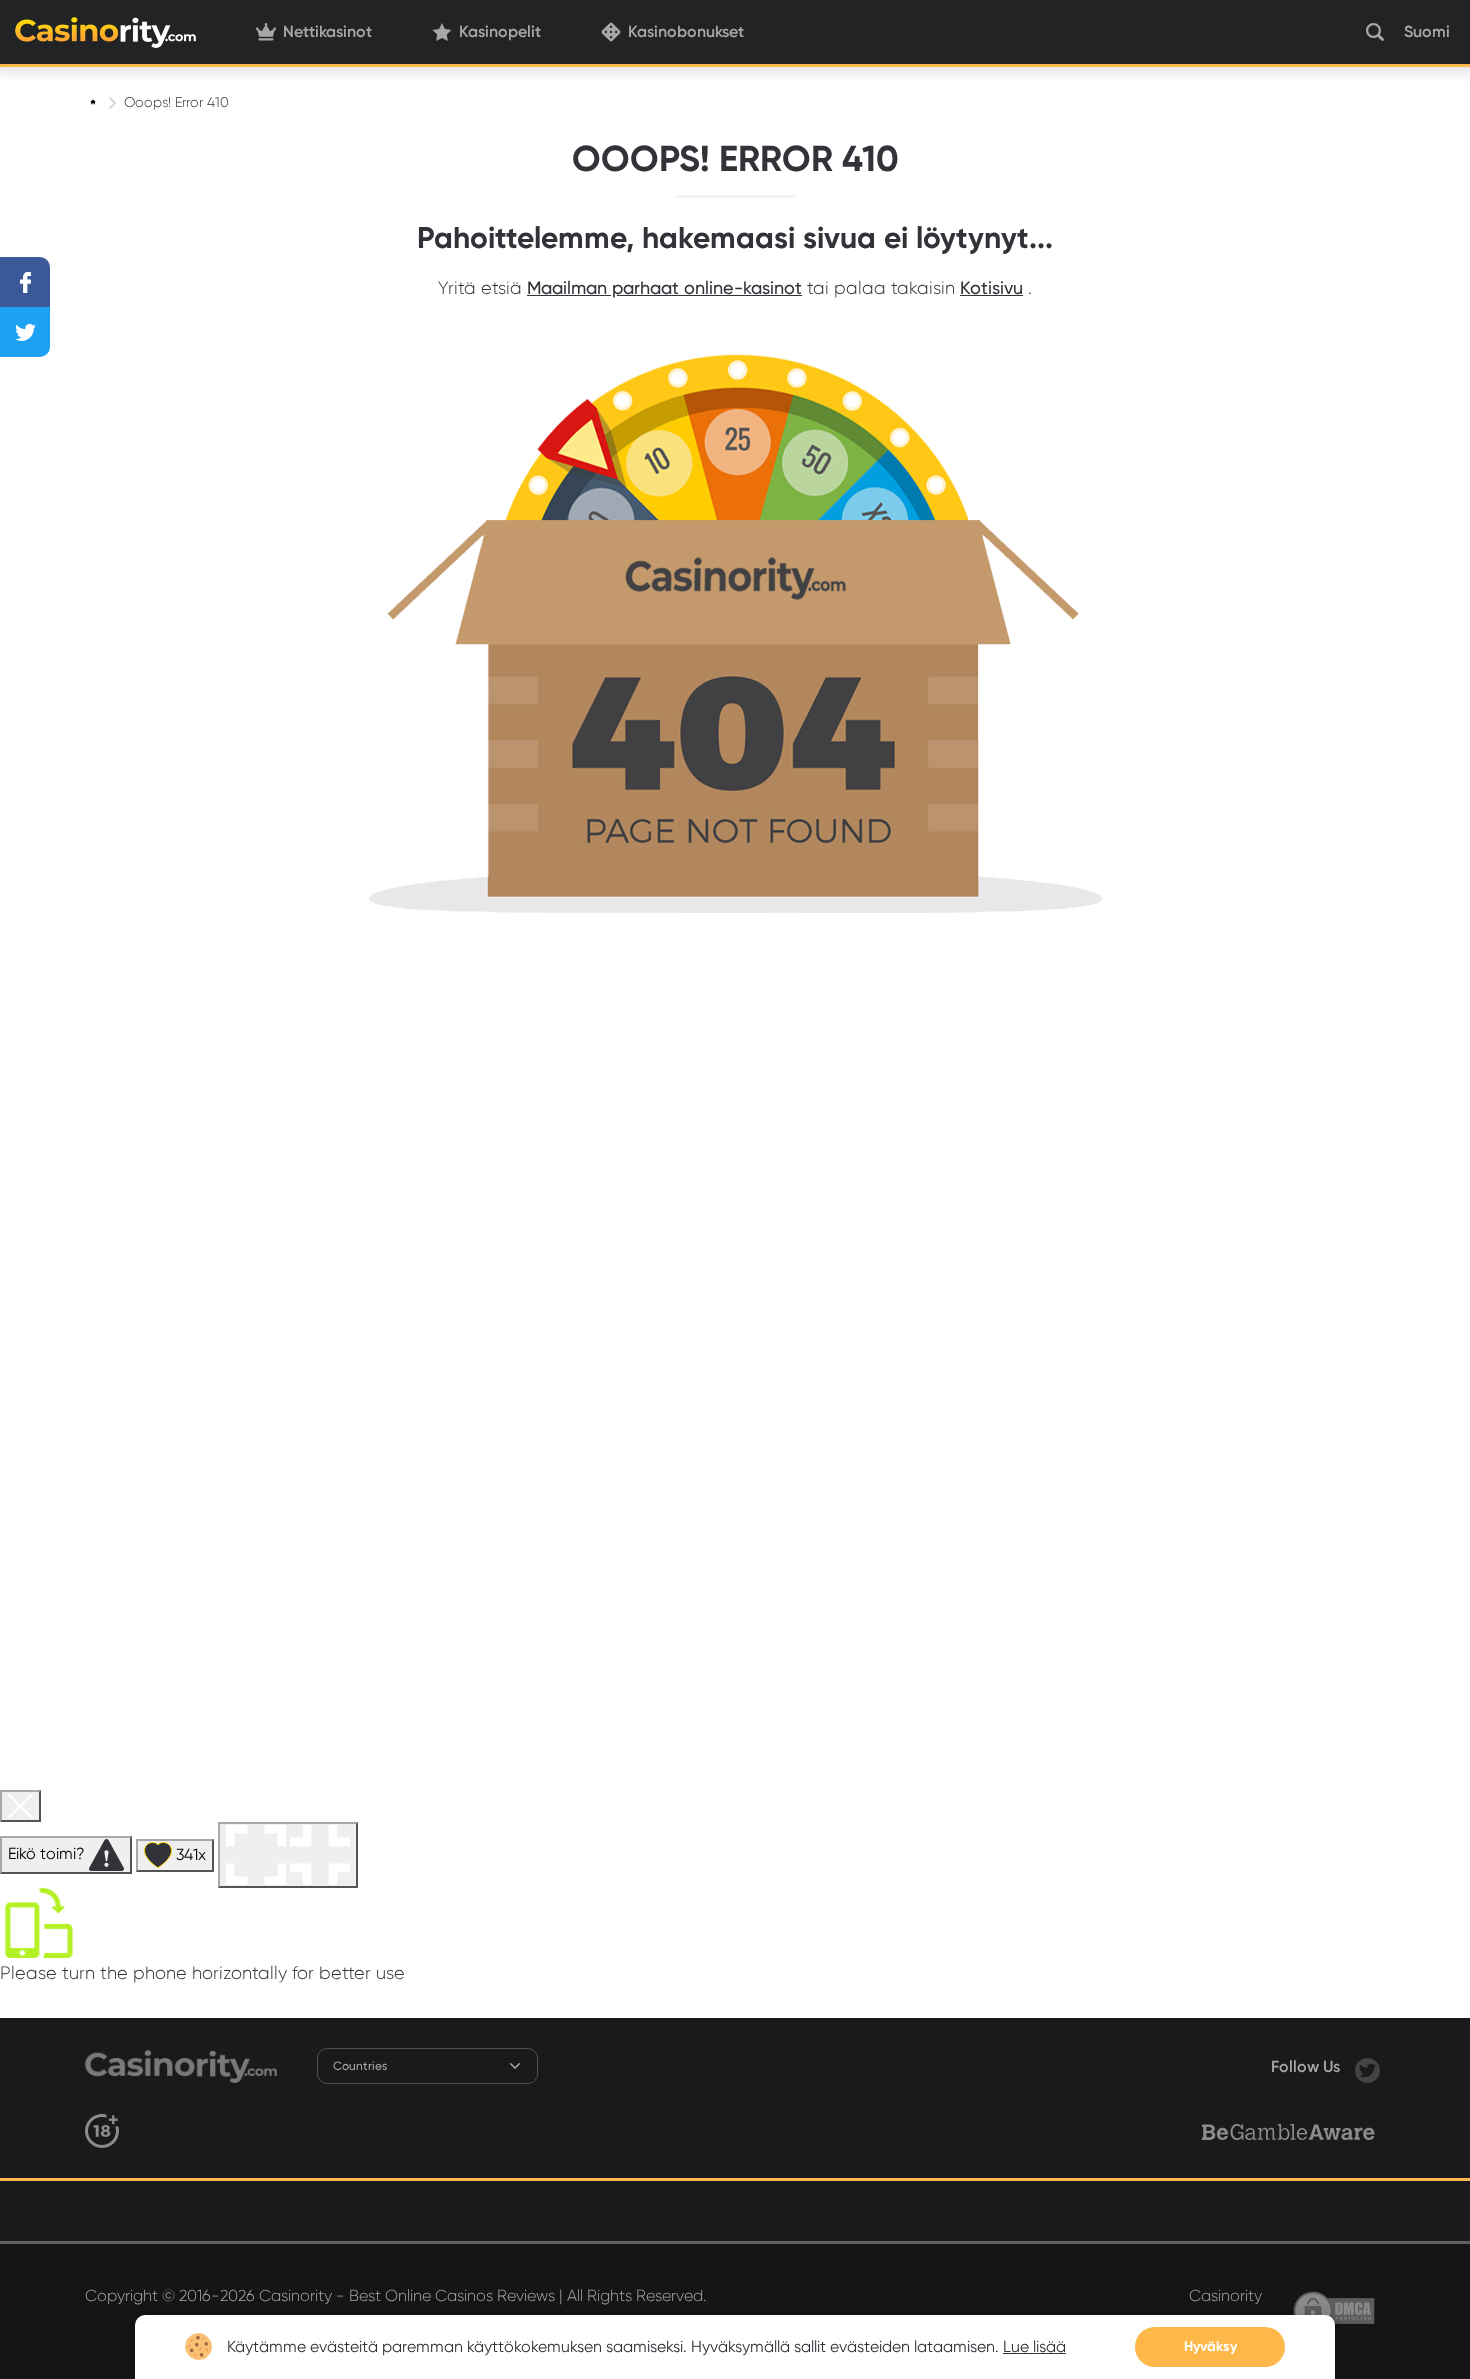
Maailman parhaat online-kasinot (664, 287)
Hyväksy (1210, 2346)
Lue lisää (1034, 2346)
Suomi (1427, 31)
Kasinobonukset (686, 31)
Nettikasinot (327, 31)
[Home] (95, 102)
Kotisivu (991, 287)
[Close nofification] (1322, 2327)
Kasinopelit (500, 31)
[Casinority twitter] (1367, 2066)
